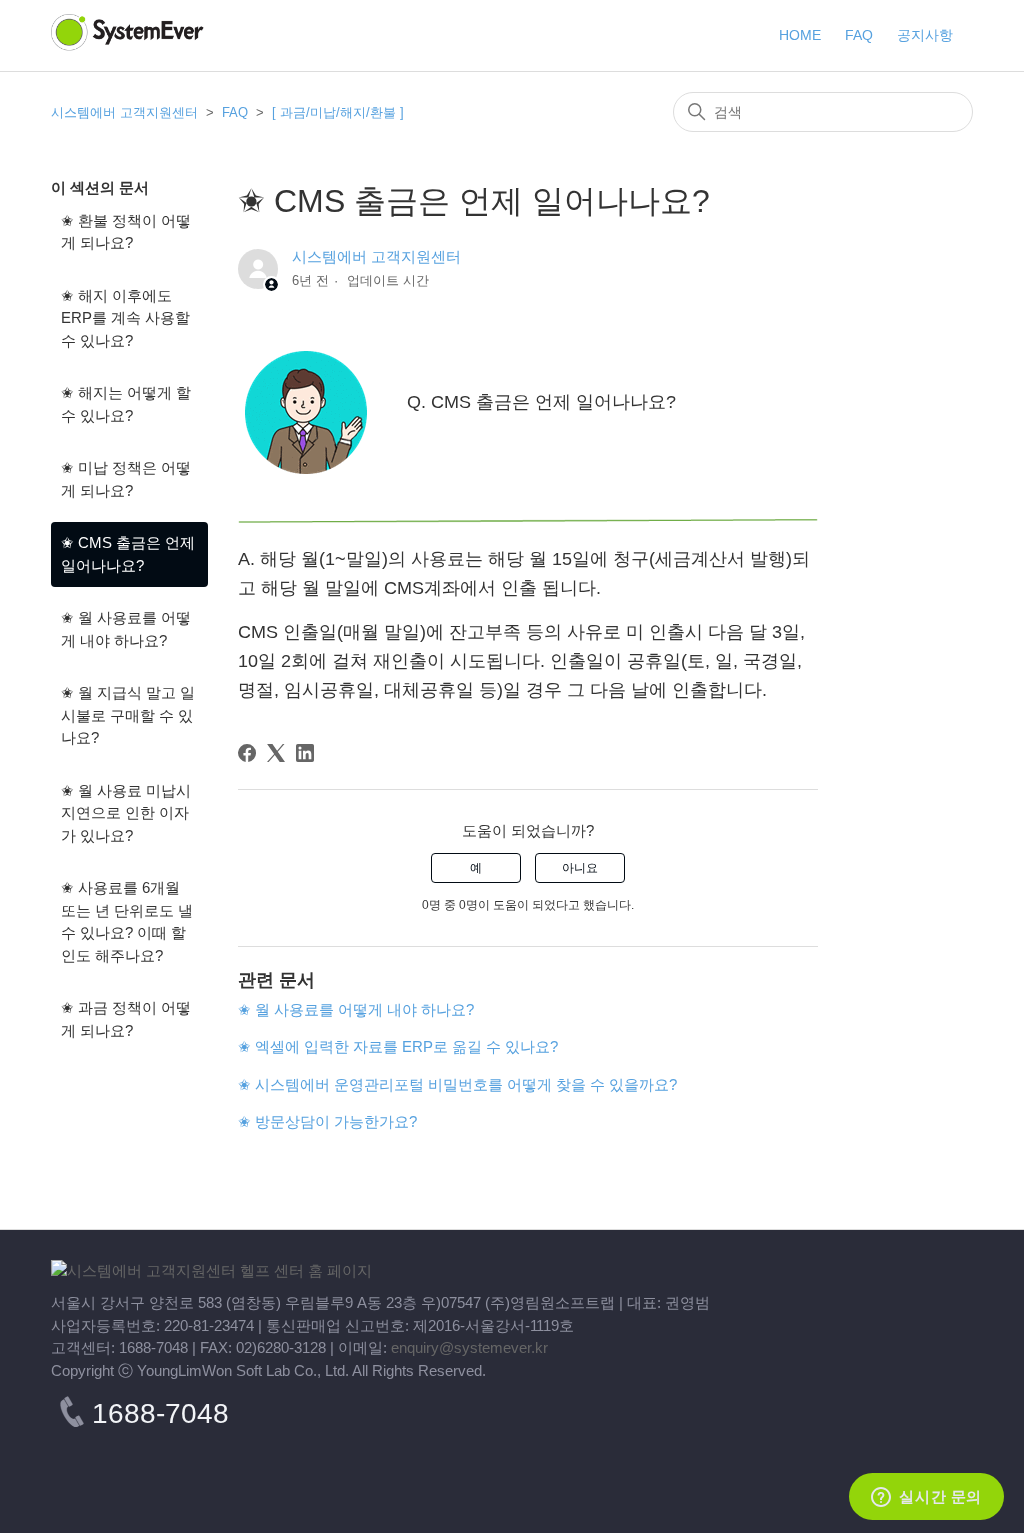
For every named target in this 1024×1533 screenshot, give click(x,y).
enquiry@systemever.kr (469, 1347)
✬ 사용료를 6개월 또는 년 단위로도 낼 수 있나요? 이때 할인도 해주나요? (127, 921)
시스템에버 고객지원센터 (124, 112)
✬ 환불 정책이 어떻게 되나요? (126, 232)
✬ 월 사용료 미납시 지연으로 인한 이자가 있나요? (126, 813)
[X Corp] (276, 753)
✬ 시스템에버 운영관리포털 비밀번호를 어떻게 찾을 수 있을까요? (457, 1084)
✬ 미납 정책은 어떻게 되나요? (126, 479)
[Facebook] (247, 753)
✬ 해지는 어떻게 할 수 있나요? (126, 404)
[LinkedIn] (305, 753)
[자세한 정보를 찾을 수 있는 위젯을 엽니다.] (926, 1498)
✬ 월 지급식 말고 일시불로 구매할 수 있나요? (128, 715)
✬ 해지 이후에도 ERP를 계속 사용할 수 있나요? (125, 318)
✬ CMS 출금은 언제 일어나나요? (128, 554)
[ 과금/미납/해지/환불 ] (338, 112)
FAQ (237, 112)
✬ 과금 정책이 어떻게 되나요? (126, 1019)
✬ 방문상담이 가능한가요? (327, 1121)
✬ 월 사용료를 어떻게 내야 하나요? (126, 629)
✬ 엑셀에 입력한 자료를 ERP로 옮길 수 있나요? (398, 1046)
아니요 (580, 868)
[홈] (211, 1270)
